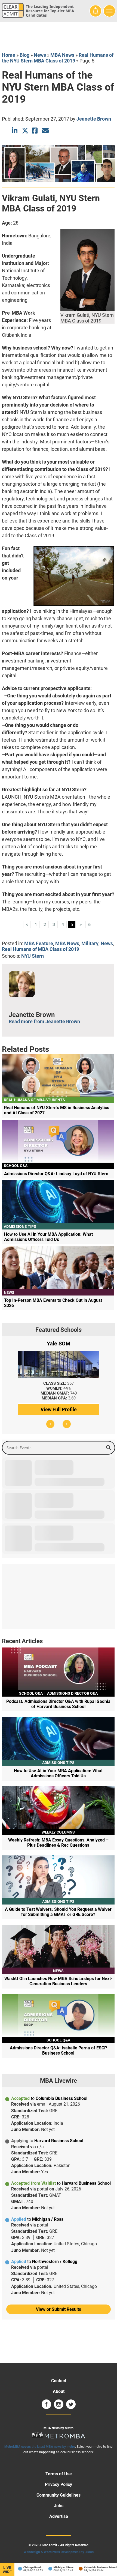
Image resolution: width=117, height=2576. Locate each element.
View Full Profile (59, 1409)
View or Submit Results (59, 2309)
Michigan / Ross (52, 2567)
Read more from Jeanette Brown (44, 1021)
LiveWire (7, 2570)
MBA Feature (39, 943)
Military (90, 943)
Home (9, 55)
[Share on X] (25, 131)
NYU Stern (33, 956)
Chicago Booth (21, 2567)
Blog (24, 55)
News (40, 55)
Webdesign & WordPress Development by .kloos (59, 2552)
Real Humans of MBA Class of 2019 (41, 949)
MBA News (62, 55)
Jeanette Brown (94, 119)
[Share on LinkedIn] (15, 131)
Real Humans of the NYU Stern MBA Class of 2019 (58, 58)
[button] (50, 1424)
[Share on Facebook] (35, 131)
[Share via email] (45, 131)
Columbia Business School (89, 2567)
